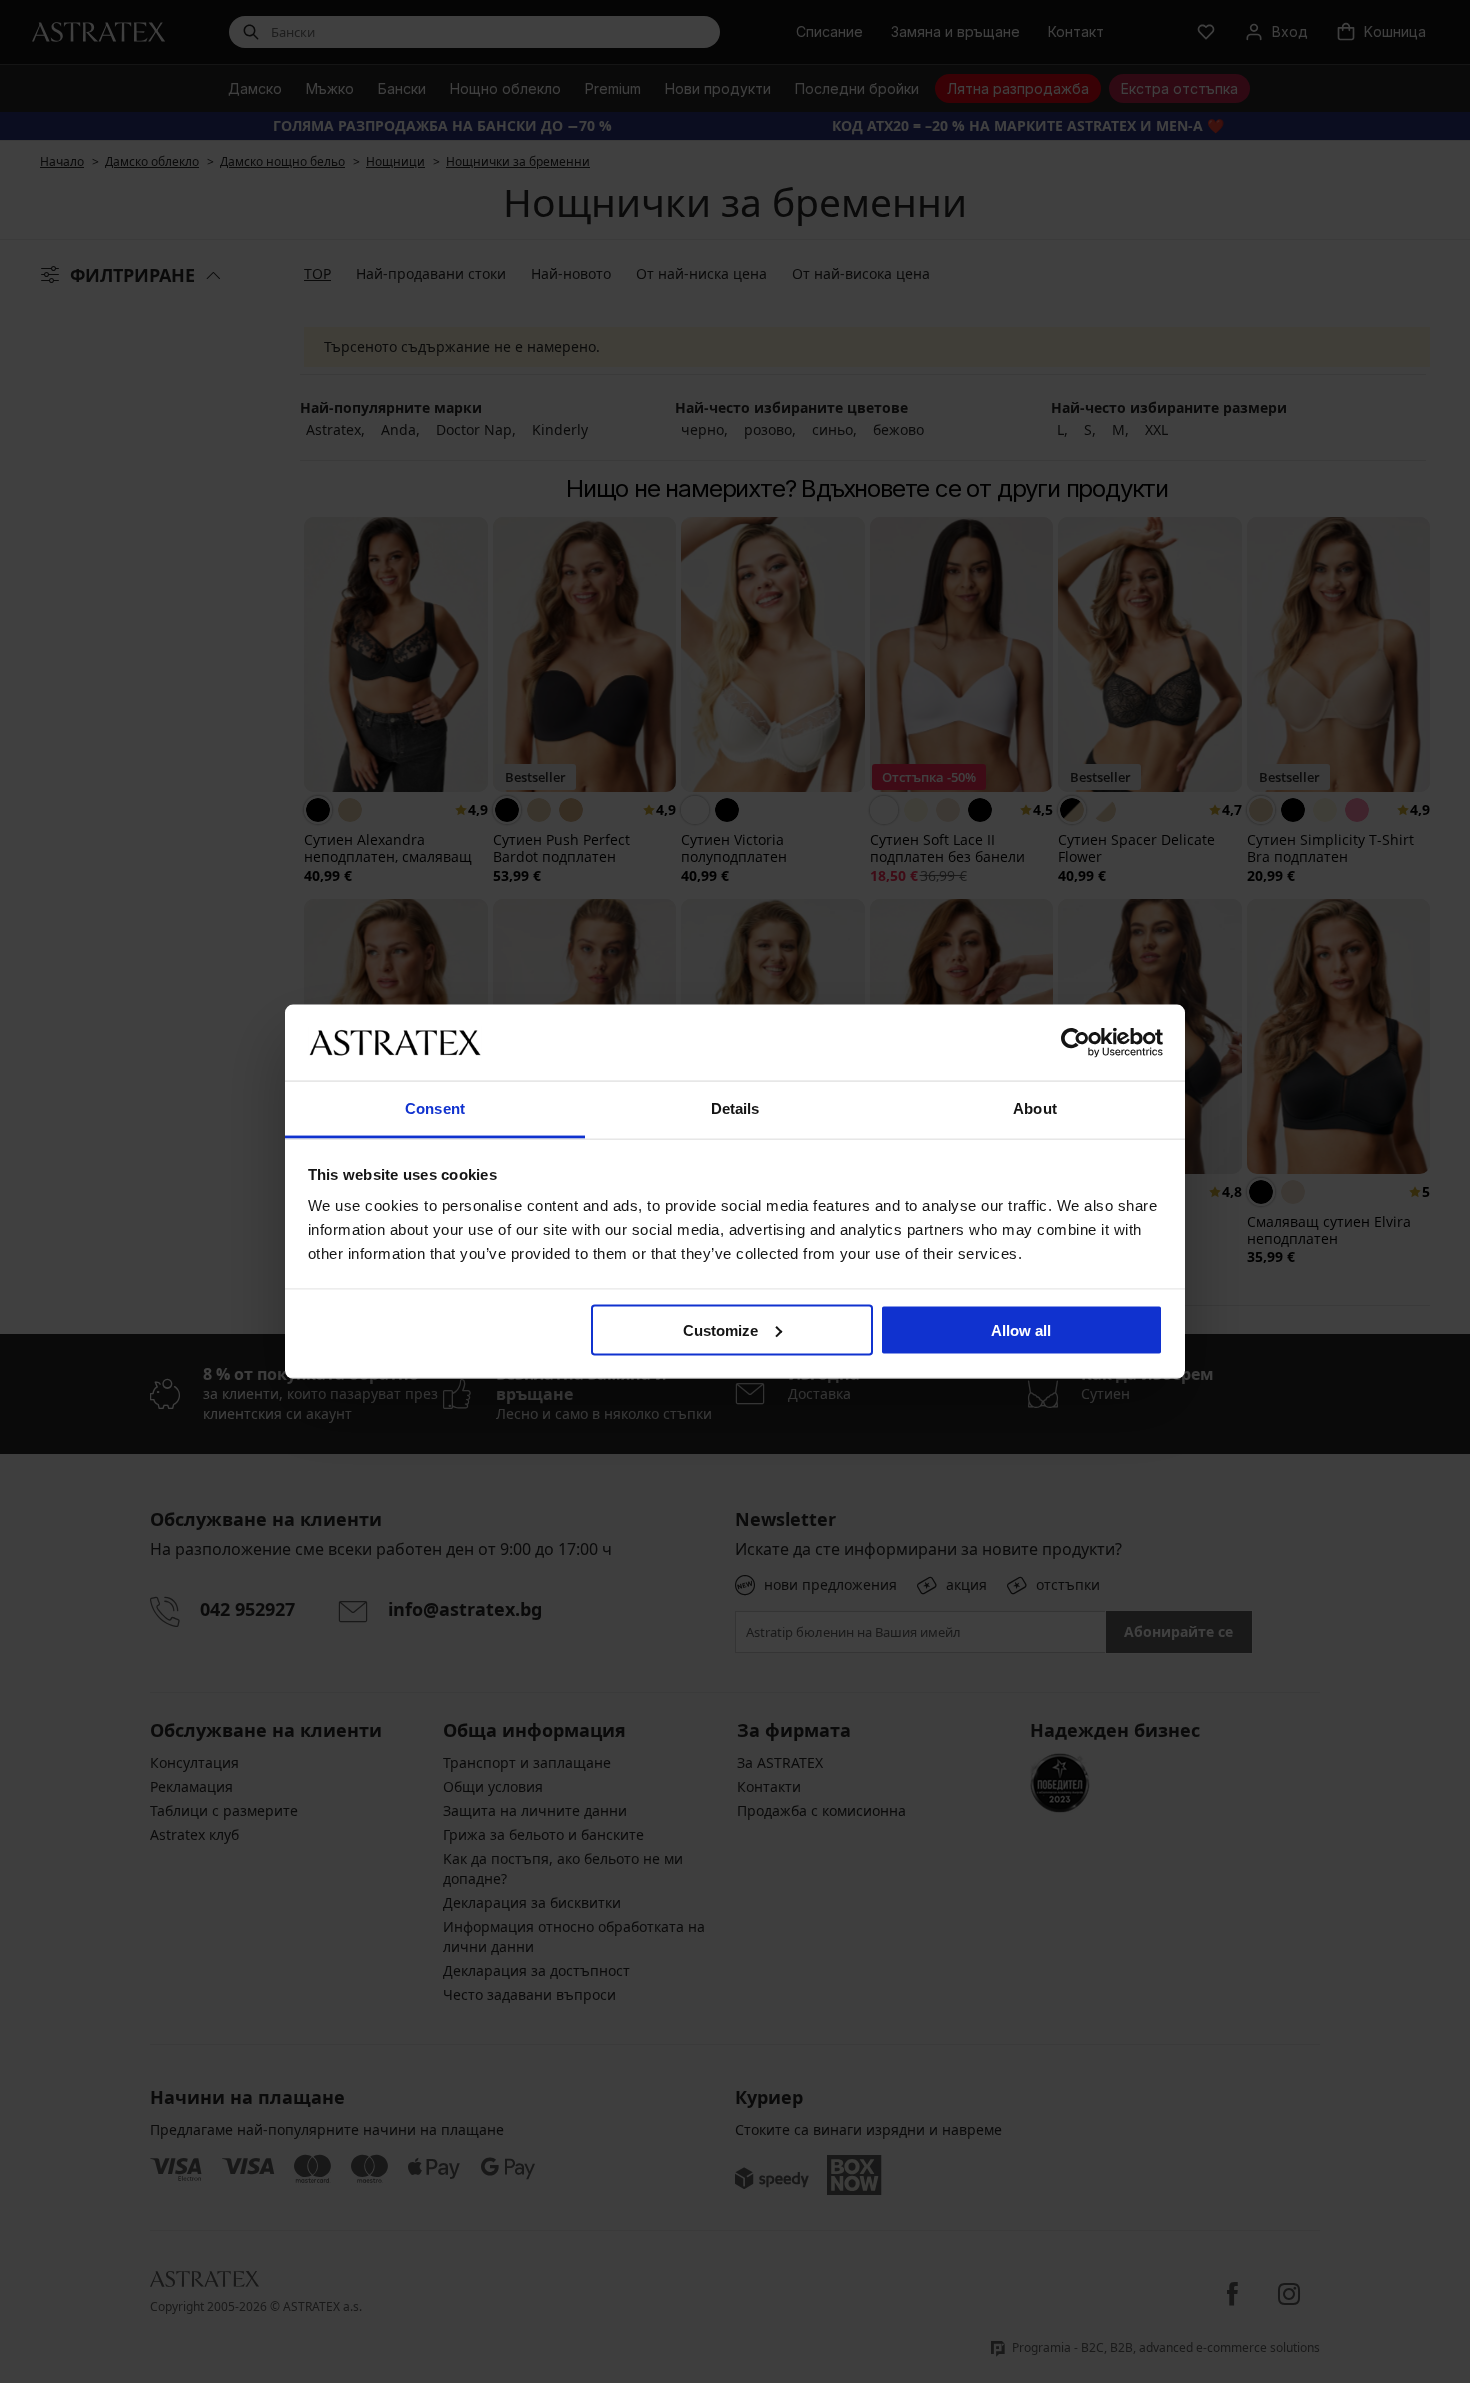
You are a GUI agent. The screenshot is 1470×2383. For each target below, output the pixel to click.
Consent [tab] (435, 1108)
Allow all (1021, 1329)
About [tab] (1035, 1108)
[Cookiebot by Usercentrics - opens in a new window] (1075, 1042)
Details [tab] (735, 1108)
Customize (720, 1329)
